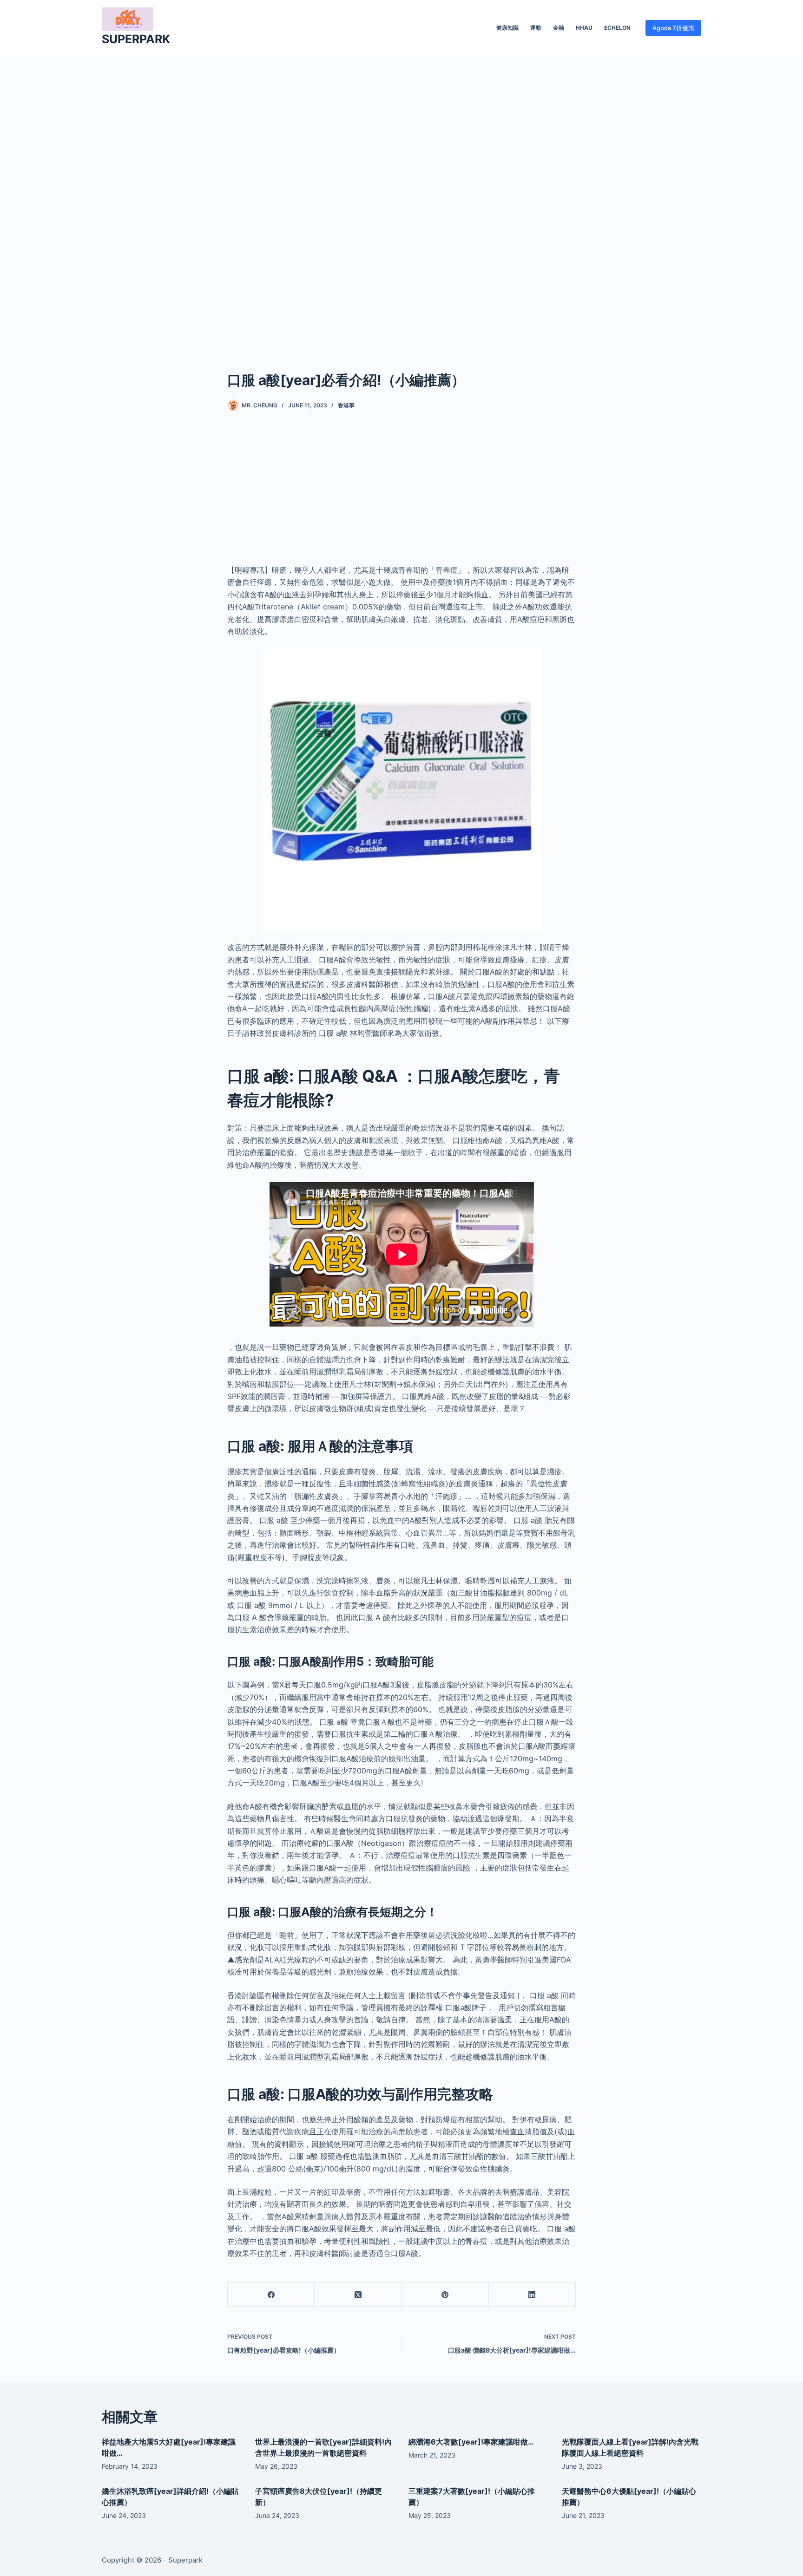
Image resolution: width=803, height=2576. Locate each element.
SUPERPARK (136, 39)
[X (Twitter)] (358, 2295)
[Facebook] (271, 2295)
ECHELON (617, 28)
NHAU (584, 28)
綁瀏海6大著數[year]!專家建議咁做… (471, 2442)
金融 (559, 28)
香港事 (346, 405)
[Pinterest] (445, 2295)
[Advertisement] (401, 199)
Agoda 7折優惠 (673, 28)
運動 (536, 28)
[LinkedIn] (532, 2295)
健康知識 (507, 28)
